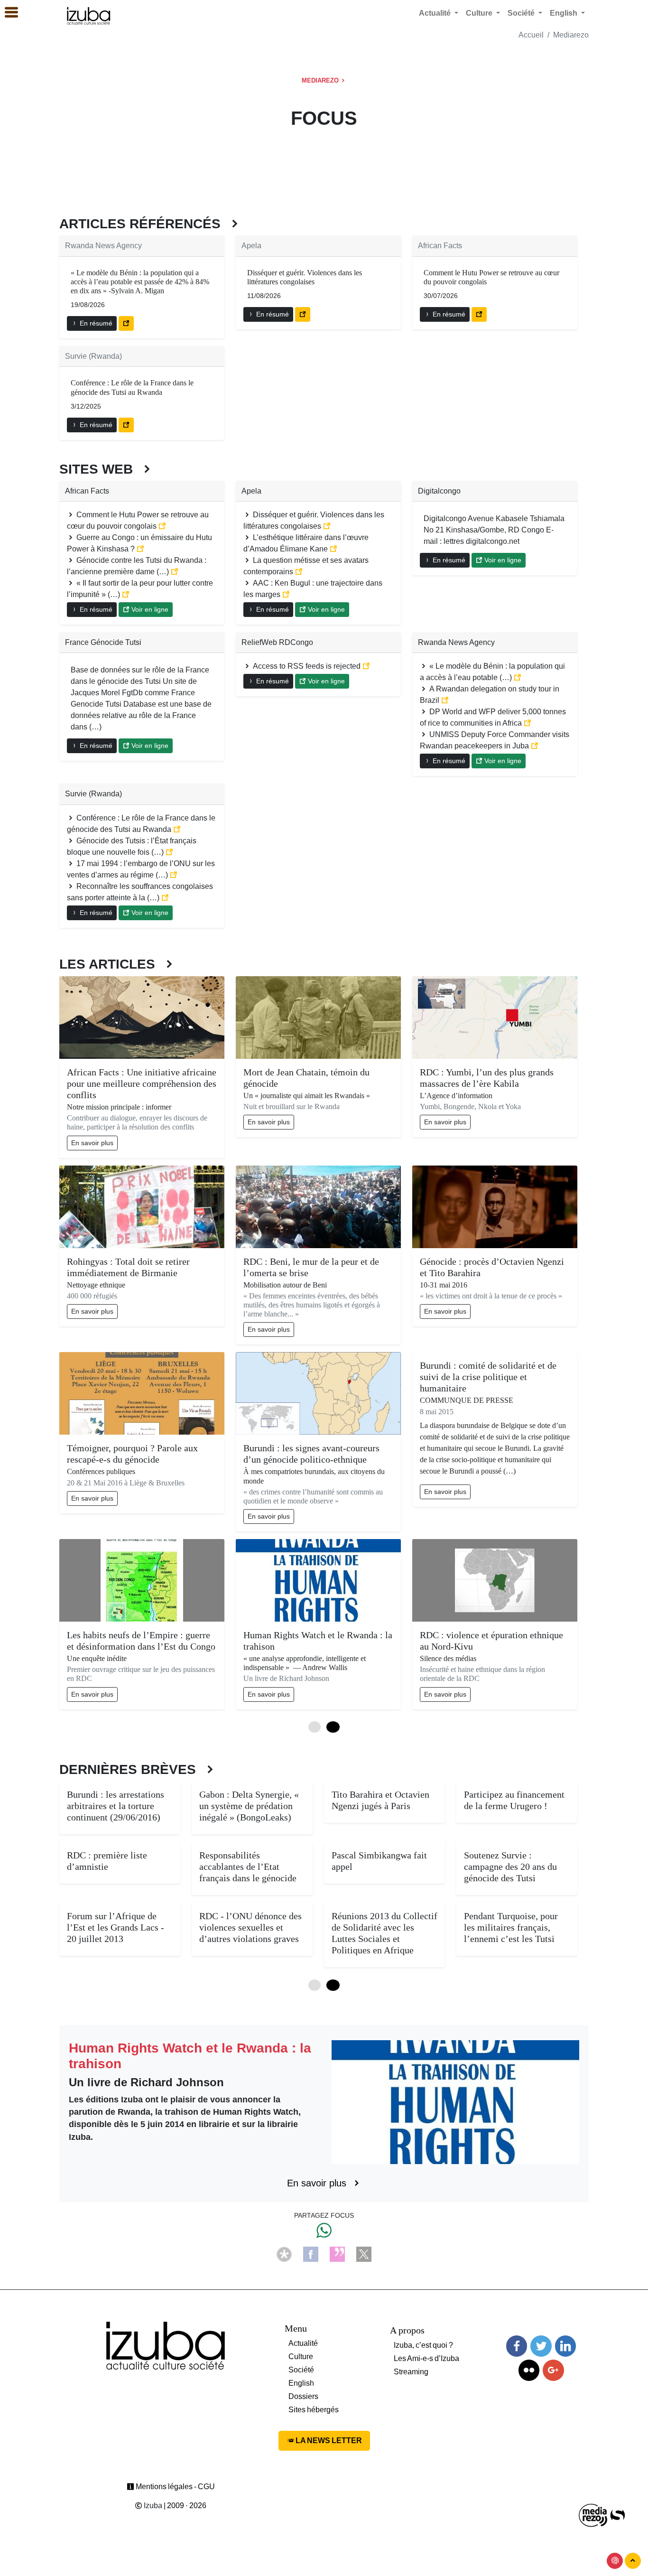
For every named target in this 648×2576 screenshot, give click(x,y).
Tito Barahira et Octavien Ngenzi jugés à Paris (380, 1800)
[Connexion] (615, 2561)
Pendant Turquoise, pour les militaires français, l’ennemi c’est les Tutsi (511, 1927)
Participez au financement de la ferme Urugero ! (514, 1800)
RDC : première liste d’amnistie (107, 1861)
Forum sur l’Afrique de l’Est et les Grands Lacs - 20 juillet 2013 (116, 1927)
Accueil (531, 35)
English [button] (565, 13)
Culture (301, 2357)
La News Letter (328, 2441)
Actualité (303, 2343)
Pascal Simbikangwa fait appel (379, 1861)
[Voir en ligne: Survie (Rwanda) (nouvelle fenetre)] (126, 425)
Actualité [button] (436, 13)
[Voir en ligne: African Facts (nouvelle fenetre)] (479, 314)
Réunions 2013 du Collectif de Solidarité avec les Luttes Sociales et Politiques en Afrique (384, 1933)
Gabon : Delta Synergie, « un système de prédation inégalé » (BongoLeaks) (249, 1806)
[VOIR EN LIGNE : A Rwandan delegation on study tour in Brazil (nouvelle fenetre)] (445, 700)
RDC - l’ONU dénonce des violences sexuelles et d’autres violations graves (250, 1927)
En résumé (95, 323)
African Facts (440, 246)
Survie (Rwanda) (93, 356)
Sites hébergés (314, 2410)
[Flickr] (529, 2370)
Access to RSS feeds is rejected (307, 666)
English (301, 2383)
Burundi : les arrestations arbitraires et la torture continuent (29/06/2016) (116, 1806)
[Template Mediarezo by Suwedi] (593, 2515)
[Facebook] (311, 2254)
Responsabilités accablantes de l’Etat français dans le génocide (248, 1867)
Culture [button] (480, 13)
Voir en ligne (149, 609)
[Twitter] (541, 2346)
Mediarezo (571, 35)
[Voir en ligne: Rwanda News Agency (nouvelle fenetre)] (126, 323)
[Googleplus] (553, 2370)
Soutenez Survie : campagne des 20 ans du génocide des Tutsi (510, 1867)
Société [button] (522, 13)
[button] (7, 13)
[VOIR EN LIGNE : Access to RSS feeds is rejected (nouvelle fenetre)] (366, 666)
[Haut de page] (633, 2561)
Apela (251, 246)
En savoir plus (92, 1143)
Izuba (152, 2506)
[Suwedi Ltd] (618, 2515)
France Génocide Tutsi (103, 642)
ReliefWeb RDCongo (277, 642)
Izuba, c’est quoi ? (423, 2345)
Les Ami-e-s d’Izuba (426, 2358)
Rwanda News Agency (103, 246)
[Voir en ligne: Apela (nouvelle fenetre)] (303, 314)
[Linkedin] (565, 2346)
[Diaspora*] (284, 2254)
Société (301, 2370)
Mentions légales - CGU (175, 2487)
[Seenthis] (337, 2254)
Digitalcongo (439, 491)
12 (333, 1727)
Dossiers (303, 2396)
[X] (364, 2254)
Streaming (411, 2372)
